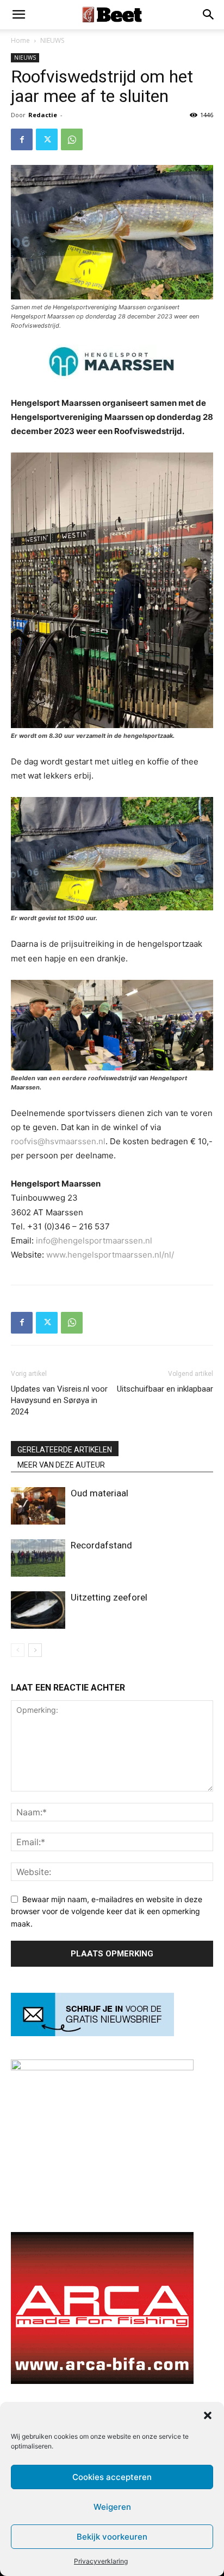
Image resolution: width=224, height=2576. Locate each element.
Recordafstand (101, 1545)
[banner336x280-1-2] (102, 2381)
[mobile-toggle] (18, 15)
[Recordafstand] (38, 1558)
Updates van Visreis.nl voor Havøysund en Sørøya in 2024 (59, 1400)
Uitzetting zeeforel (109, 1597)
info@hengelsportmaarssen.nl (94, 1241)
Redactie (43, 115)
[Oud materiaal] (38, 1506)
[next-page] (35, 1650)
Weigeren (112, 2507)
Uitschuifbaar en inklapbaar (165, 1389)
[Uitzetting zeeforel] (38, 1610)
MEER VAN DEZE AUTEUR (61, 1465)
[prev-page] (18, 1650)
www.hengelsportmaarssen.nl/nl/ (110, 1255)
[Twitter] (47, 139)
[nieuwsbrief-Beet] (92, 2033)
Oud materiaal (99, 1493)
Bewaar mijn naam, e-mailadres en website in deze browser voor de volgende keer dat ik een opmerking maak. (107, 1911)
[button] (208, 2415)
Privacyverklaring (101, 2561)
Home (20, 40)
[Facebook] (22, 139)
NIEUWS (52, 40)
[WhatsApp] (72, 139)
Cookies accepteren (112, 2477)
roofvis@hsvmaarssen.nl (58, 1141)
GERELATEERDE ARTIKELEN (65, 1450)
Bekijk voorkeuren (112, 2537)
